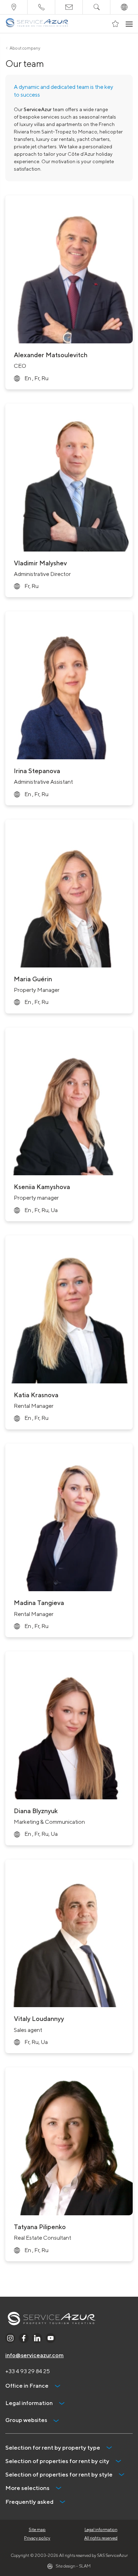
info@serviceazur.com (34, 2355)
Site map (37, 2529)
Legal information (101, 2529)
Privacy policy (37, 2538)
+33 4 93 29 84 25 (28, 2371)
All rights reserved (101, 2538)
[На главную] (37, 24)
